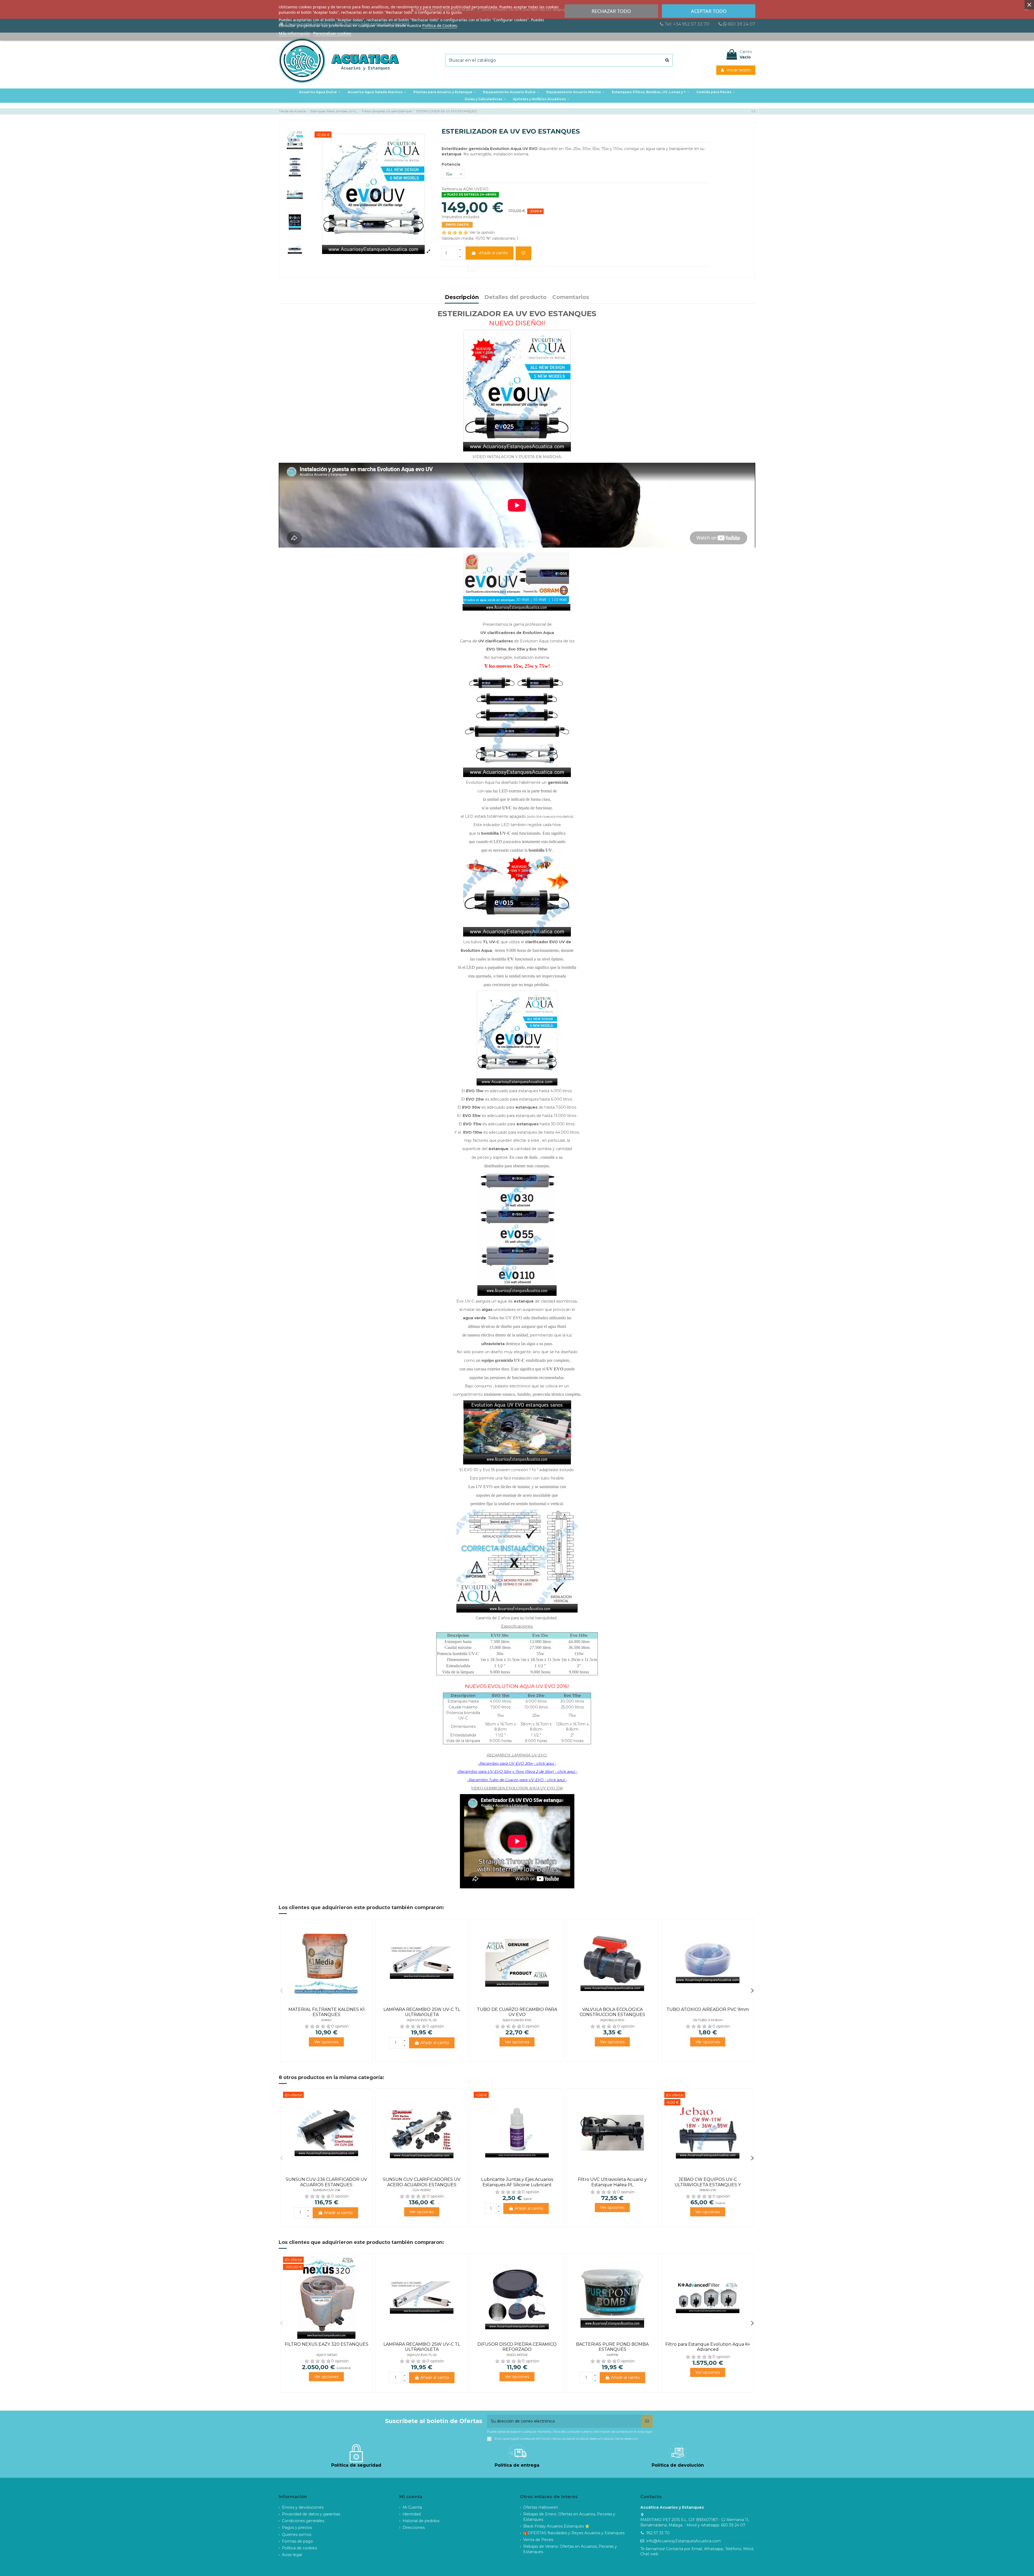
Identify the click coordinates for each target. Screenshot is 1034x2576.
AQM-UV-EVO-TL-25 (422, 2020)
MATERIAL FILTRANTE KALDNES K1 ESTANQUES (326, 2012)
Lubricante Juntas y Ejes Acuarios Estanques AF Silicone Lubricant (517, 2182)
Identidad (412, 2514)
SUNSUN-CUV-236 (326, 2190)
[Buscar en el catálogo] (667, 60)
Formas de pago (297, 2541)
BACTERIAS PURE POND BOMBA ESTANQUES (612, 2347)
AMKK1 (326, 2020)
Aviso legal (292, 2555)
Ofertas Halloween (541, 2507)
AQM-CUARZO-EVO (517, 2020)
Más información (294, 33)
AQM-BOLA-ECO (612, 2020)
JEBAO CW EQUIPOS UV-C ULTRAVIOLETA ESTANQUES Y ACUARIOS (708, 2185)
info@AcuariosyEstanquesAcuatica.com (684, 2541)
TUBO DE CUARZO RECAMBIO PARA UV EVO (517, 2012)
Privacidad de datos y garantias (311, 2514)
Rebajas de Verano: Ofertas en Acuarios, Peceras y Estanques (570, 2549)
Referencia (452, 189)
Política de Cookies (440, 25)
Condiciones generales (303, 2521)
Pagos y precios (297, 2528)
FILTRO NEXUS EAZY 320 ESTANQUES (326, 2344)
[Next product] (755, 111)
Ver (326, 2042)
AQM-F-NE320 (326, 2355)
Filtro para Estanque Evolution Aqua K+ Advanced (708, 2347)
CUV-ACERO (422, 2190)
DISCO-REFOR (517, 2355)
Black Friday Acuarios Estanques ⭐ (556, 2526)
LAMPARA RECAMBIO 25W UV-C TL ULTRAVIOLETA (422, 2012)
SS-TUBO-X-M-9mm (708, 2020)
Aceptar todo (709, 11)
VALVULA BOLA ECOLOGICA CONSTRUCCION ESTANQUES (612, 2012)
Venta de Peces (538, 2540)
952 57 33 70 (658, 2533)
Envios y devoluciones (303, 2507)
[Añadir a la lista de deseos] (523, 253)
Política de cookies (299, 2548)
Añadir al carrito (493, 253)
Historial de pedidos (421, 2521)
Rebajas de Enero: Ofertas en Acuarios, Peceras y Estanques (569, 2517)
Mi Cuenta (412, 2507)
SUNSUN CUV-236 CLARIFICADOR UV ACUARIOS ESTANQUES (326, 2182)
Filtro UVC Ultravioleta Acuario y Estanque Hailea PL (612, 2182)
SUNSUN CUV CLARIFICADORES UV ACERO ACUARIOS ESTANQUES (422, 2182)
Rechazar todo (611, 11)
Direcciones (414, 2528)
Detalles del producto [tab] (516, 297)
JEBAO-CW (708, 2190)
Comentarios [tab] (571, 297)
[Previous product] (753, 111)
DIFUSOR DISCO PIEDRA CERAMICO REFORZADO (517, 2347)
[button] (445, 92)
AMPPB (612, 2355)
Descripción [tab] (462, 297)
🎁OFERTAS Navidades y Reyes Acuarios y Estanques (574, 2533)
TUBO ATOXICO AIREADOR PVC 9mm (708, 2009)
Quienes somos (297, 2535)
